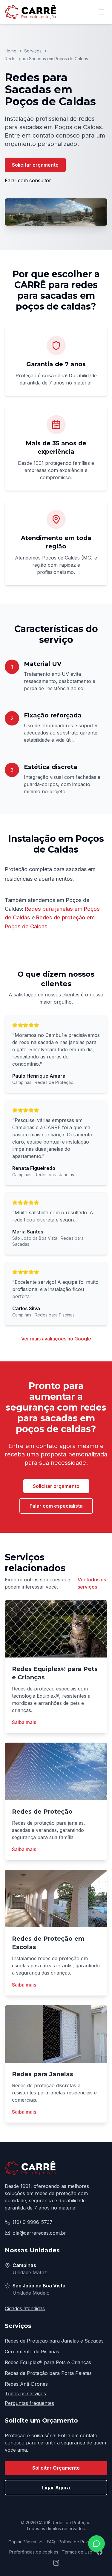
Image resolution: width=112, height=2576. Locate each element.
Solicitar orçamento (35, 165)
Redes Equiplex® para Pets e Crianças (48, 2362)
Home (11, 51)
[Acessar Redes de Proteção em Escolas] (56, 1898)
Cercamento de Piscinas (32, 2352)
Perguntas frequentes (29, 2403)
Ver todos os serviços (92, 1583)
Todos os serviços (25, 2393)
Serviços (33, 51)
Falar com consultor (28, 180)
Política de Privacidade (81, 2542)
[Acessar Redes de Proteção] (56, 1771)
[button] (56, 212)
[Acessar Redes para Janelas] (56, 2034)
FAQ (51, 2542)
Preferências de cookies (34, 2552)
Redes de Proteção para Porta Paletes (48, 2373)
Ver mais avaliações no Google (56, 1339)
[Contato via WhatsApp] (96, 2544)
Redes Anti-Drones (26, 2384)
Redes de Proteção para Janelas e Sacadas (54, 2341)
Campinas (24, 2265)
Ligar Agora (56, 2488)
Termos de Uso (77, 2552)
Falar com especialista (56, 1506)
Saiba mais (24, 1722)
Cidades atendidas (25, 2308)
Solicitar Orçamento (56, 2468)
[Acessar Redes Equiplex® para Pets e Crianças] (56, 1629)
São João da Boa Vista (39, 2286)
